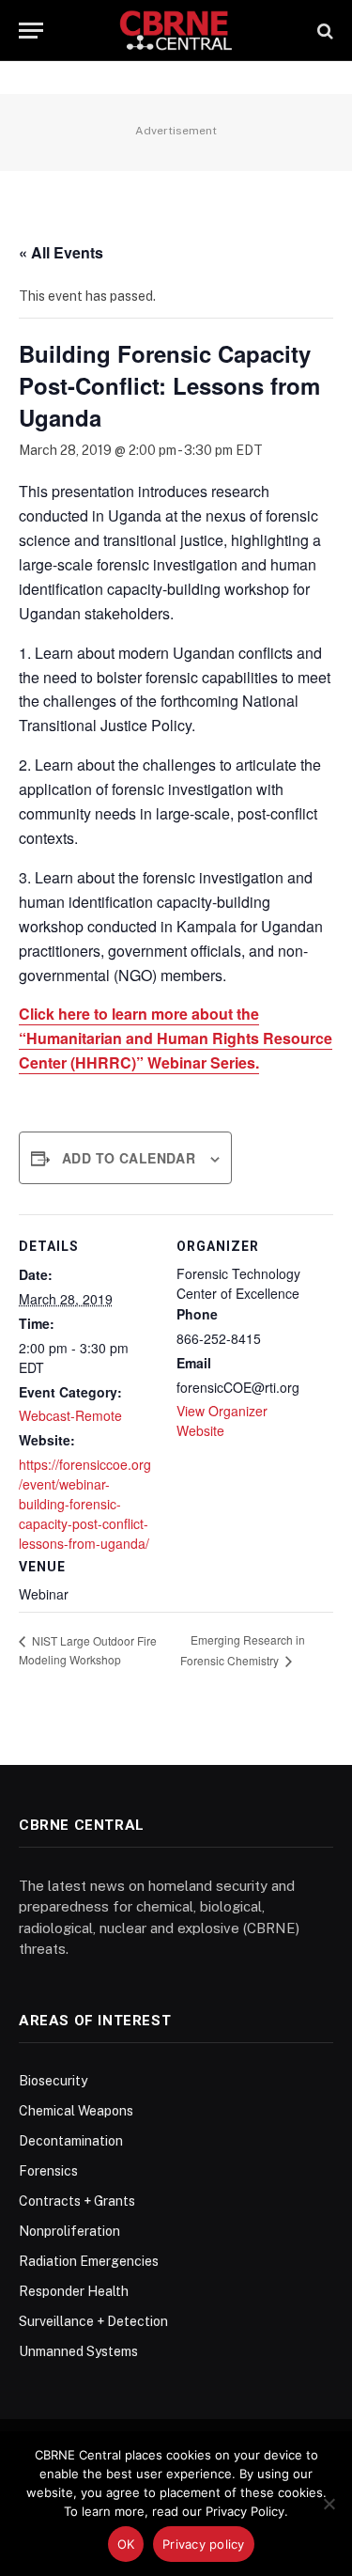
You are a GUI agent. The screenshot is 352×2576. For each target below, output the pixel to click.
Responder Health (74, 2291)
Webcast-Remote (70, 1415)
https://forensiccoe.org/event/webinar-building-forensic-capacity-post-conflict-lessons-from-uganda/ (85, 1504)
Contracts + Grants (77, 2201)
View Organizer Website (222, 1421)
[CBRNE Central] (176, 31)
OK (126, 2544)
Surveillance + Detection (93, 2321)
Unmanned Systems (78, 2351)
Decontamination (71, 2141)
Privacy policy (204, 2544)
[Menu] (31, 31)
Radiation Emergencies (89, 2261)
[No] (329, 2504)
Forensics (48, 2171)
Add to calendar (129, 1158)
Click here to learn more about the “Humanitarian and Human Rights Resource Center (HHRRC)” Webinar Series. (176, 1038)
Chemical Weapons (76, 2111)
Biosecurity (53, 2081)
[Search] (323, 31)
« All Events (61, 252)
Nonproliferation (69, 2231)
